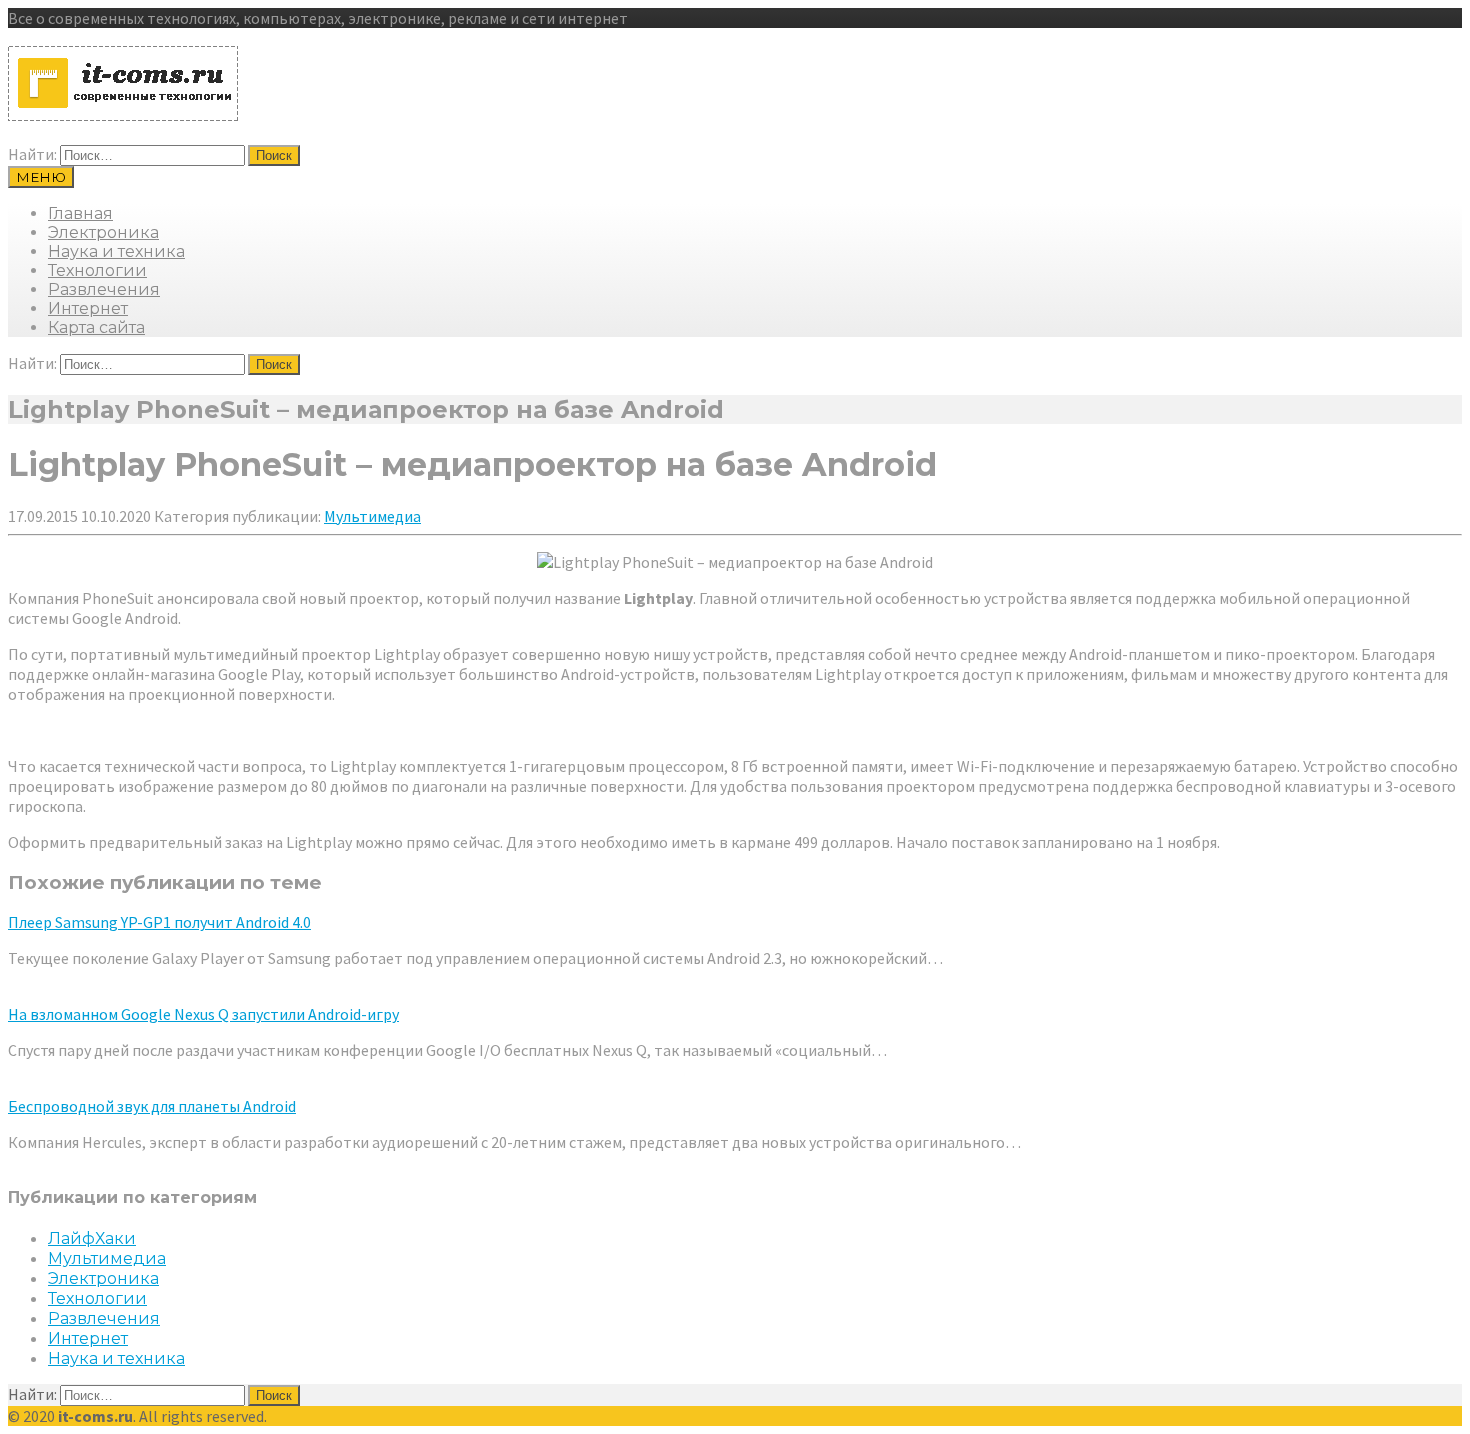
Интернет (88, 308)
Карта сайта (96, 327)
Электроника (103, 232)
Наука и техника (116, 251)
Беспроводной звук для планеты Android (152, 1106)
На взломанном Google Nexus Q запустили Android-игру (203, 1014)
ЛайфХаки (92, 1238)
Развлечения (104, 289)
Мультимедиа (372, 516)
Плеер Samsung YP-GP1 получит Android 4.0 (159, 922)
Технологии (97, 270)
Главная (80, 213)
